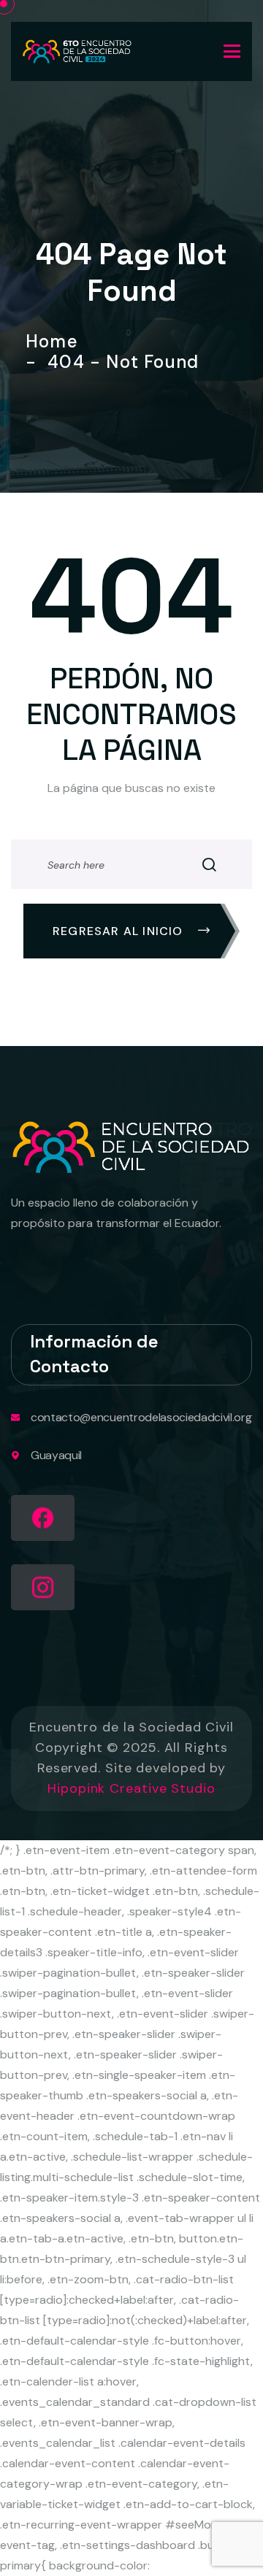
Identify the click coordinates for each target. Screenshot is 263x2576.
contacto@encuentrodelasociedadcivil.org (141, 1417)
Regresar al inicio (120, 931)
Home (57, 342)
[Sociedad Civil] (77, 51)
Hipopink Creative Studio (131, 1788)
